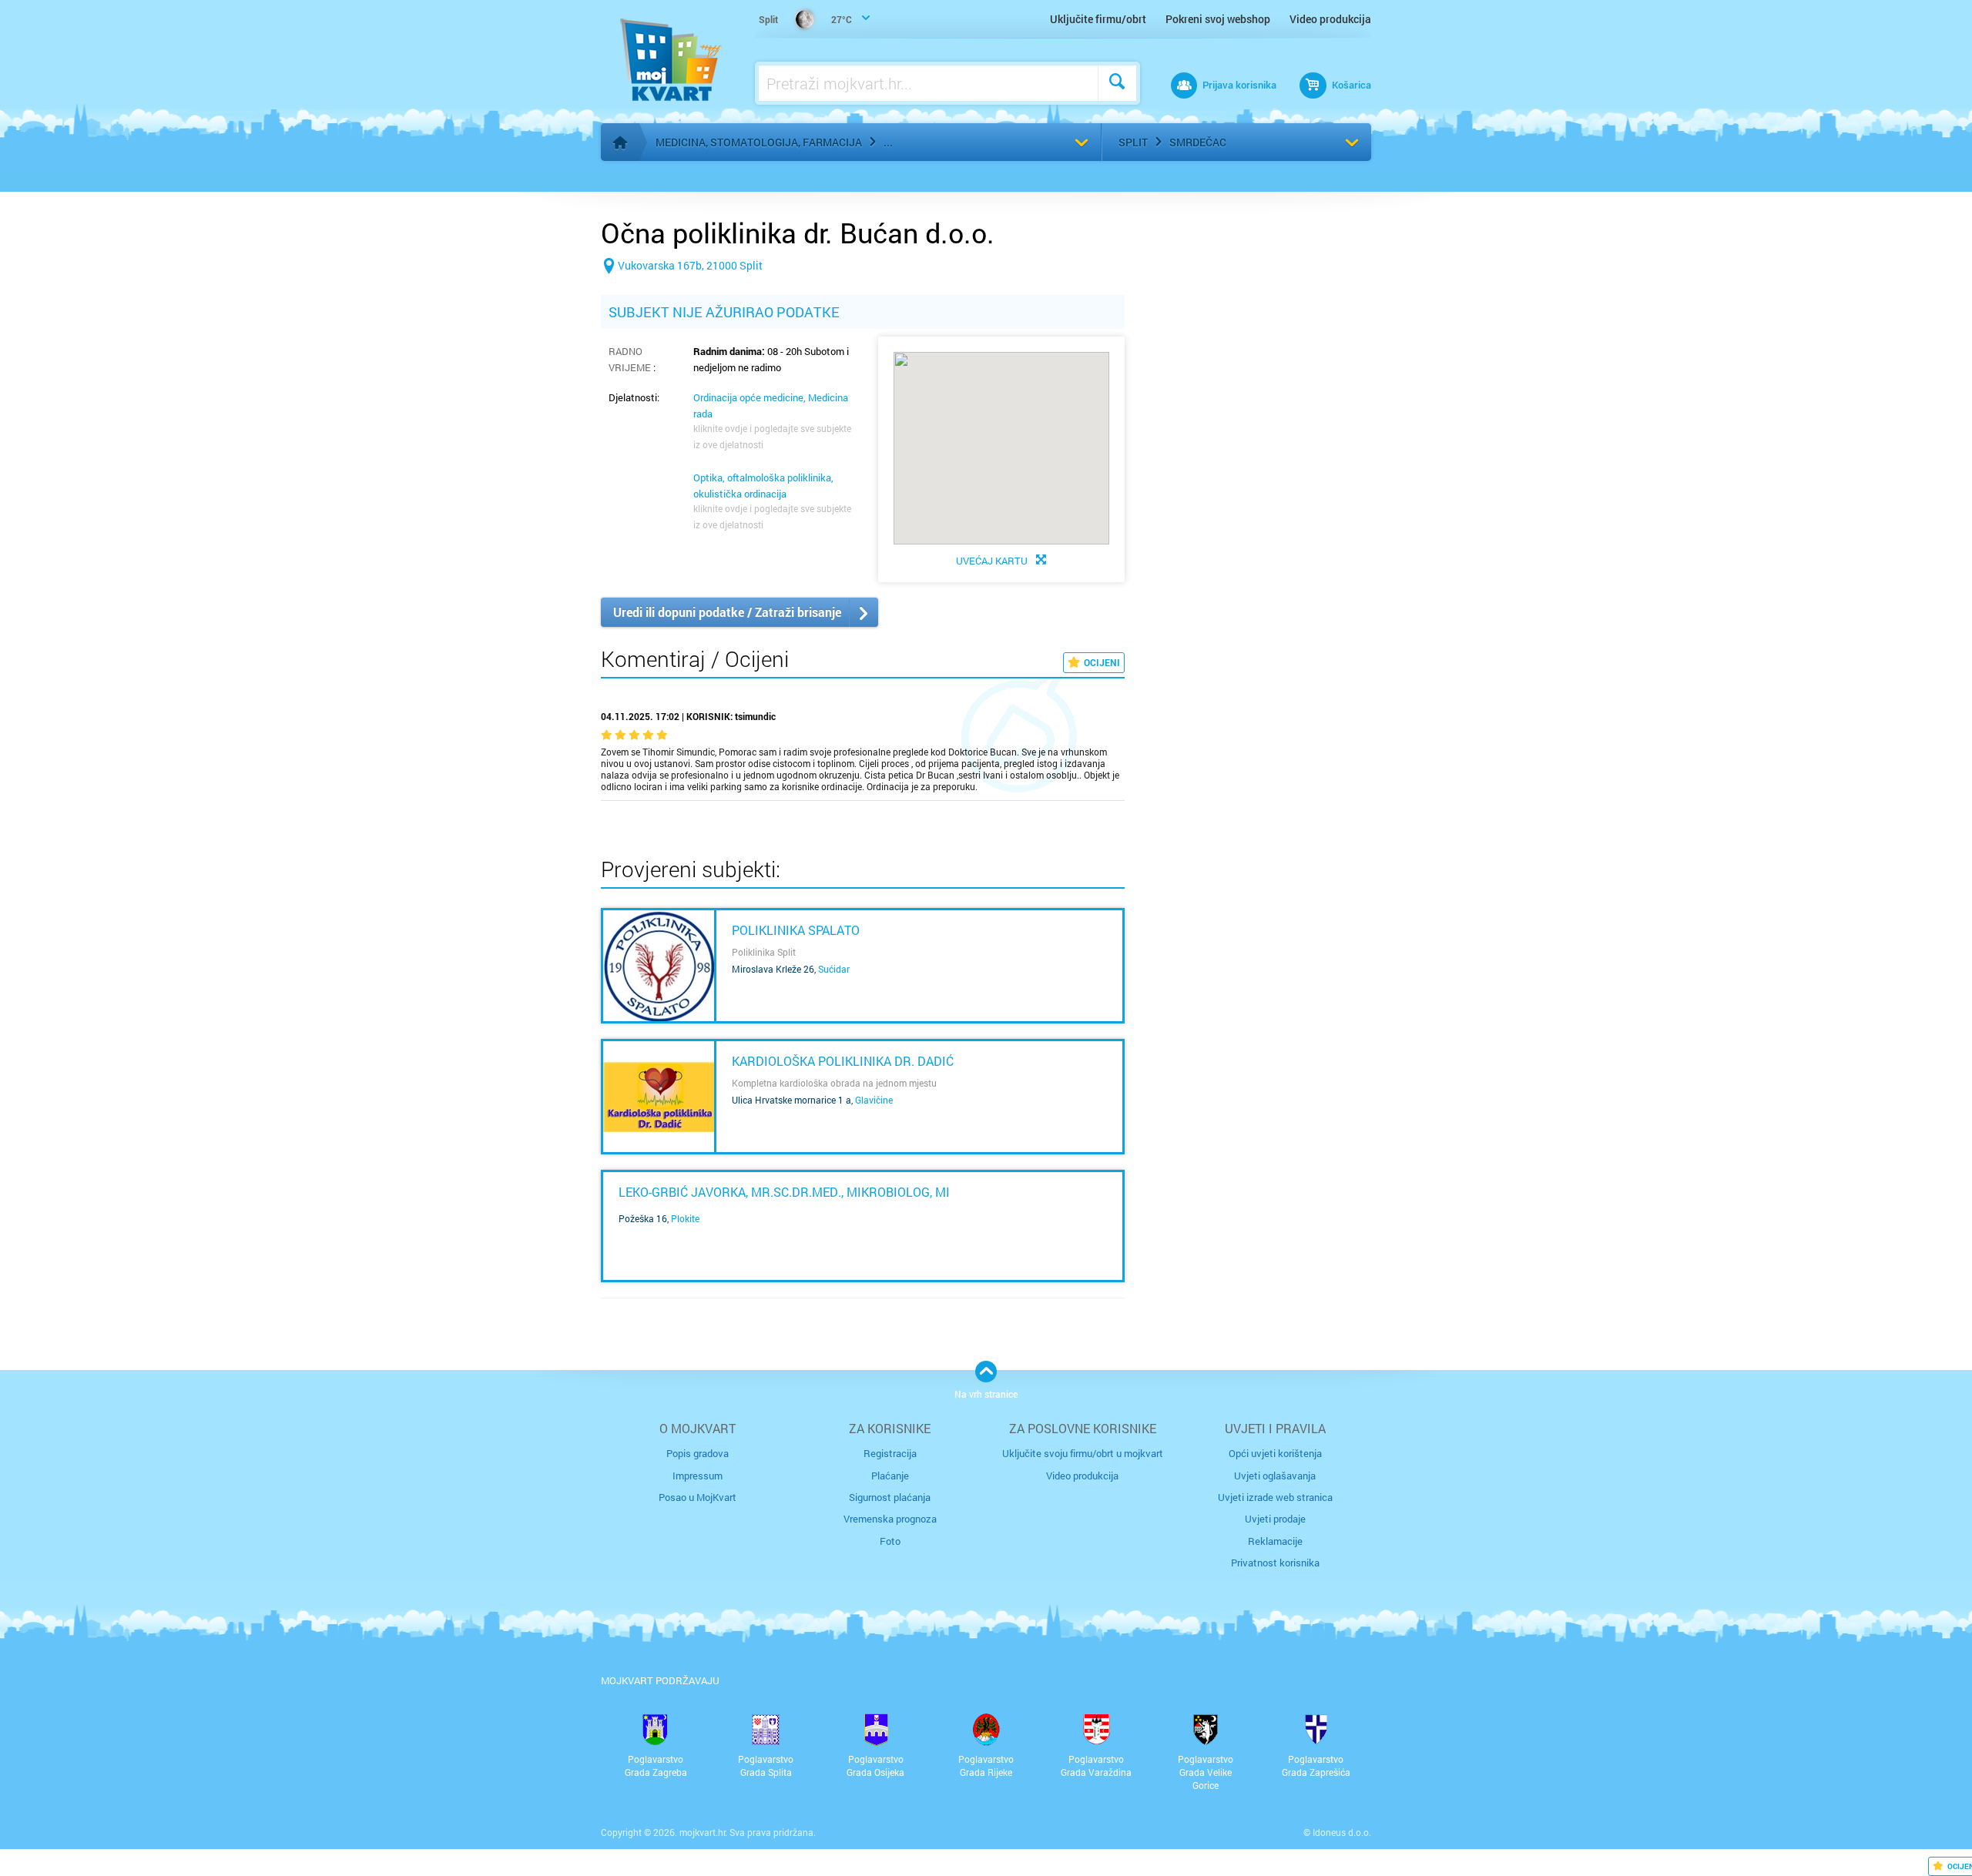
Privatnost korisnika (1275, 1563)
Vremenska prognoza (890, 1519)
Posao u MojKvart (698, 1497)
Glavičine (874, 1100)
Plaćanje (890, 1476)
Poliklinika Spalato (796, 930)
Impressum (698, 1476)
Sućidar (834, 969)
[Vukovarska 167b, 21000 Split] (682, 290)
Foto (890, 1541)
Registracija (890, 1453)
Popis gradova (698, 1453)
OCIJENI (1102, 662)
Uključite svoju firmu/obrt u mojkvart (1083, 1453)
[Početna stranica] (620, 142)
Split (1133, 142)
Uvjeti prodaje (1275, 1519)
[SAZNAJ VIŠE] (659, 966)
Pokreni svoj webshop (1218, 19)
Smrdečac (1198, 142)
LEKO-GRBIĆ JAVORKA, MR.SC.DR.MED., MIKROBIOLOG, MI (784, 1192)
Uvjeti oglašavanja (1275, 1476)
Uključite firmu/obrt (1098, 19)
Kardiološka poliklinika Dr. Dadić (843, 1061)
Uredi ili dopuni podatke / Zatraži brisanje (727, 612)
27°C (805, 19)
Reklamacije (1275, 1541)
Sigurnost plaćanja (890, 1497)
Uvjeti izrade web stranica (1275, 1497)
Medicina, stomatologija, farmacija (759, 142)
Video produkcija (1330, 19)
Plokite (685, 1218)
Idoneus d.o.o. (1342, 1832)
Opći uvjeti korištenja (1275, 1453)
